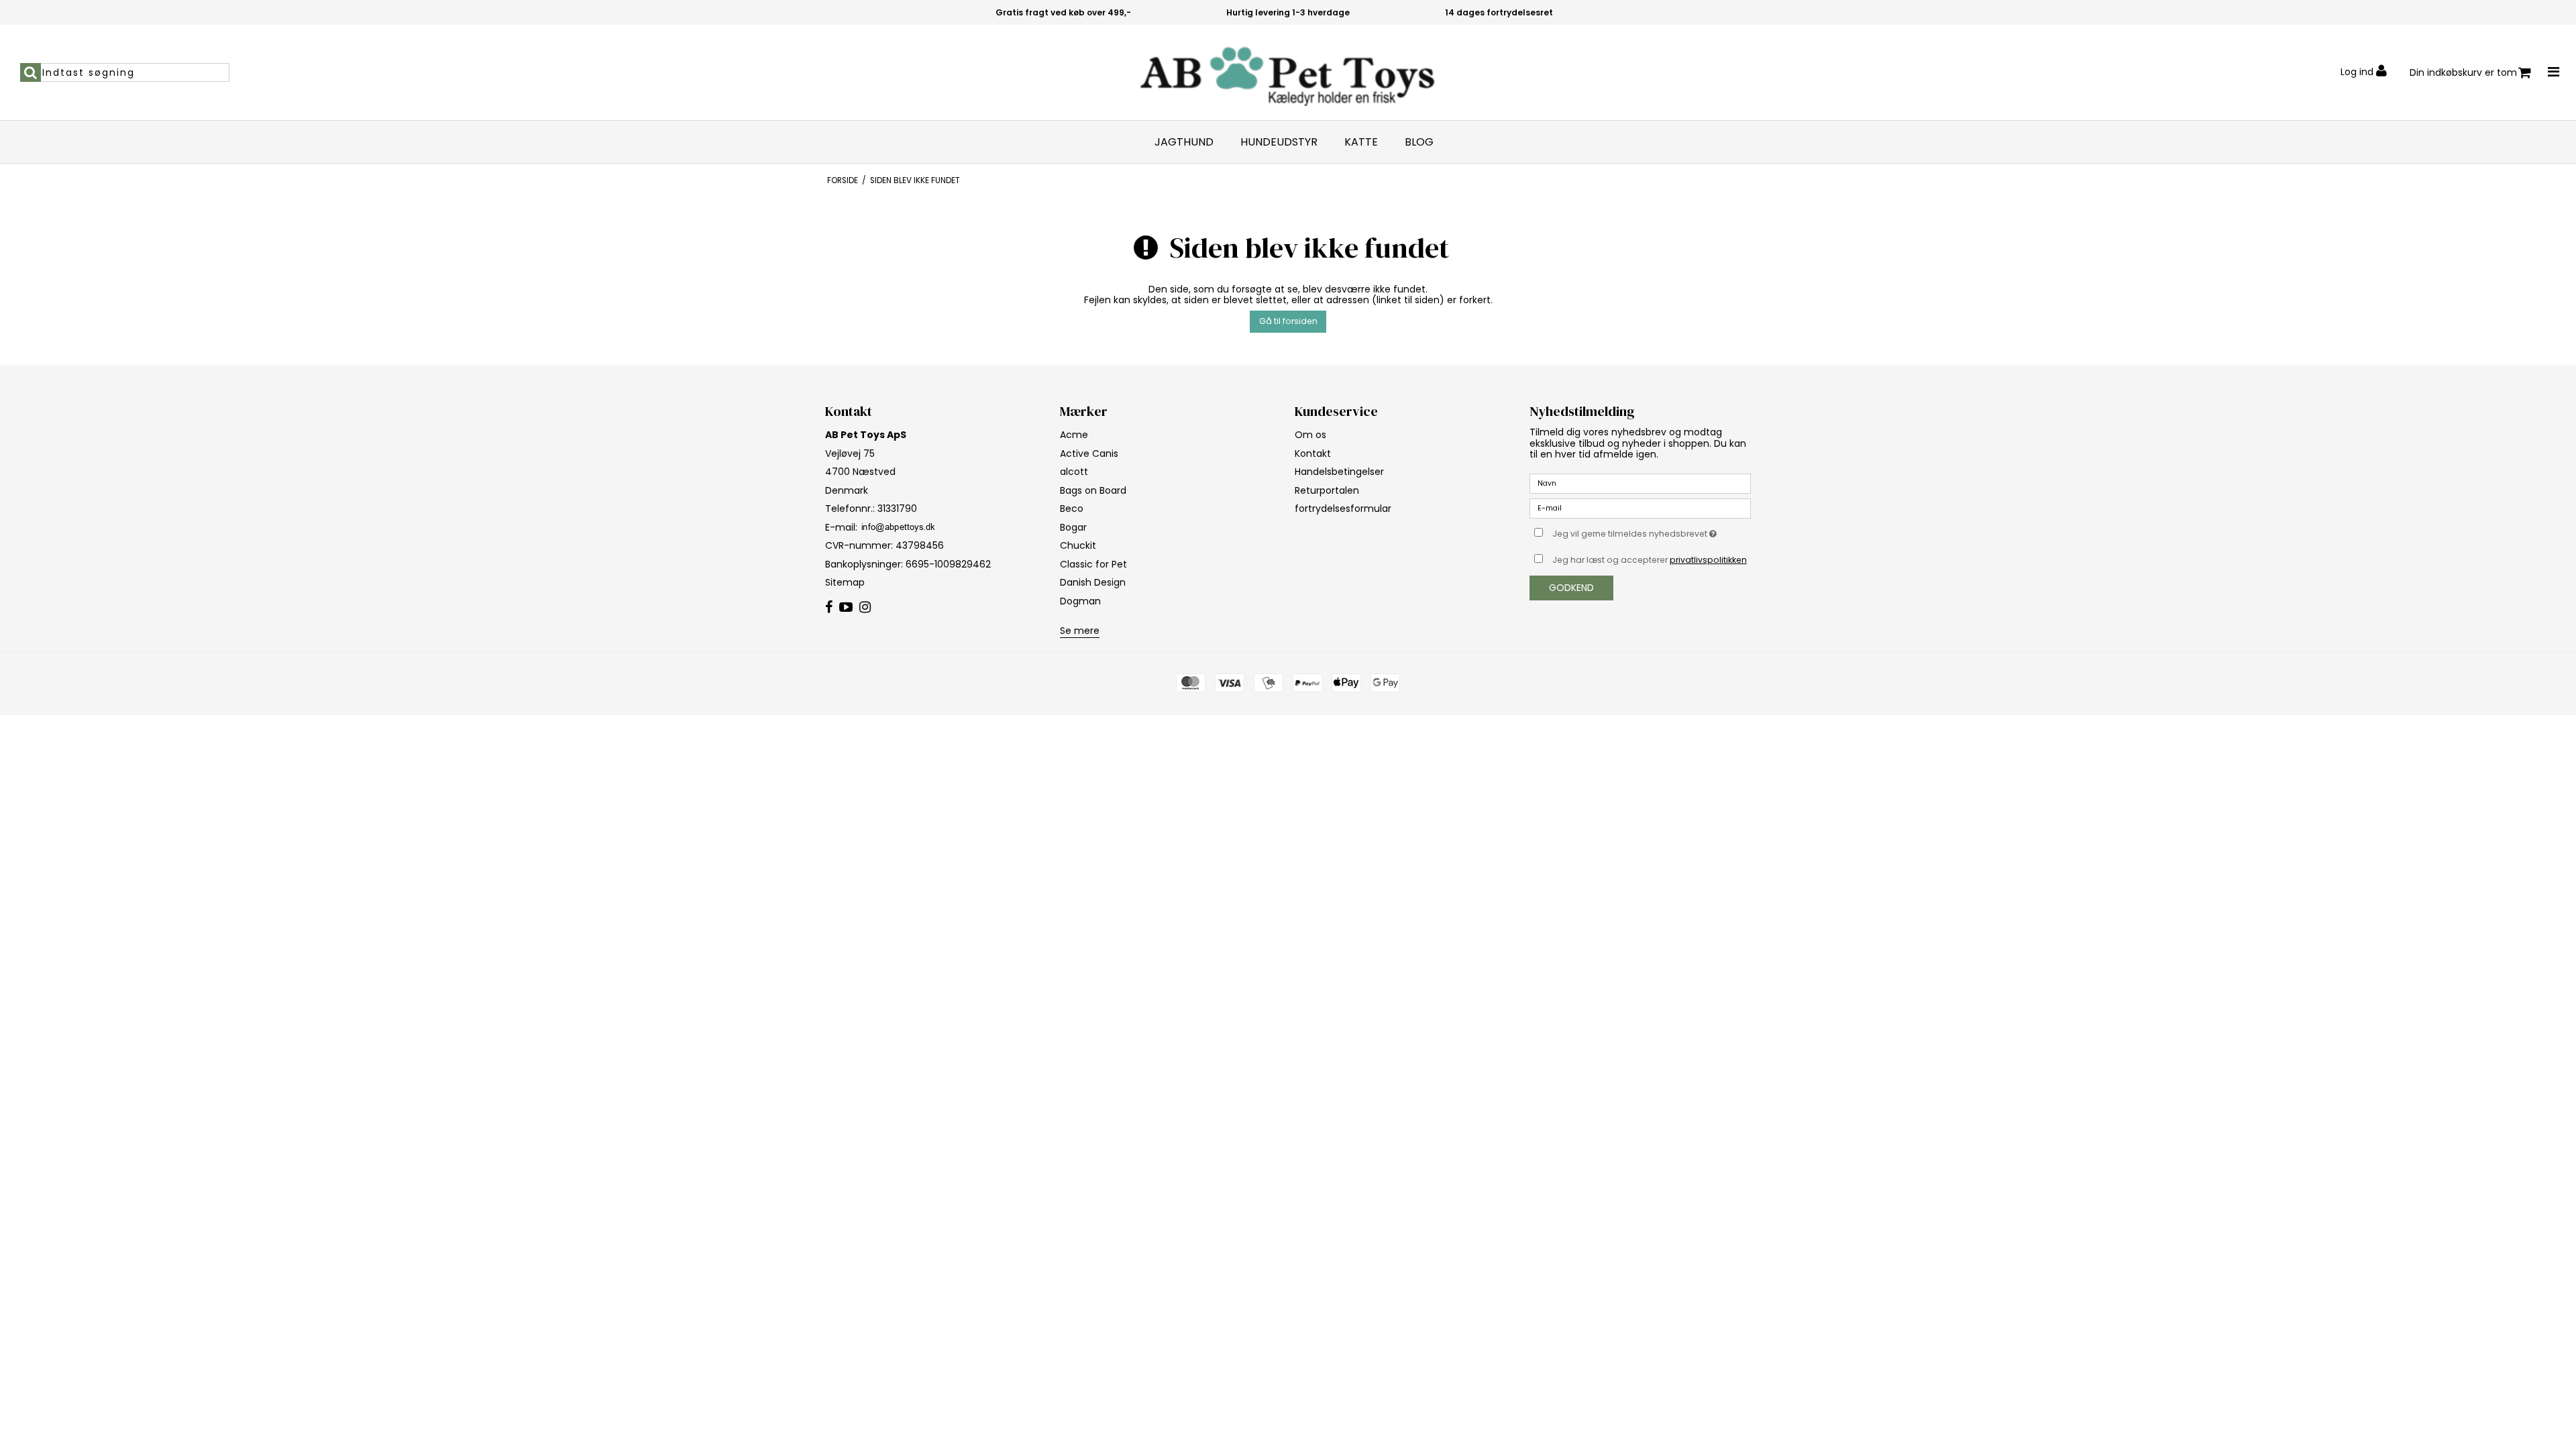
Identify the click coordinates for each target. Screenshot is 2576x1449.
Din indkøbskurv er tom (2463, 72)
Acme (1074, 435)
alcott (1074, 472)
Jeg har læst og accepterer (1650, 560)
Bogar (1073, 527)
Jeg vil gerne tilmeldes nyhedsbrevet (1652, 531)
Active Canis (1089, 453)
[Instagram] (865, 608)
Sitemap (845, 582)
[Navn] (1640, 483)
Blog (1419, 142)
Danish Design (1093, 582)
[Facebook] (829, 608)
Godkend (1571, 588)
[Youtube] (846, 608)
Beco (1072, 508)
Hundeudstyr (1279, 142)
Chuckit (1078, 545)
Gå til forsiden (1288, 321)
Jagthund (1184, 142)
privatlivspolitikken (1708, 560)
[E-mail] (1640, 508)
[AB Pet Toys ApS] (1288, 72)
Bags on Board (1093, 490)
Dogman (1080, 601)
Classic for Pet (1093, 564)
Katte (1361, 142)
